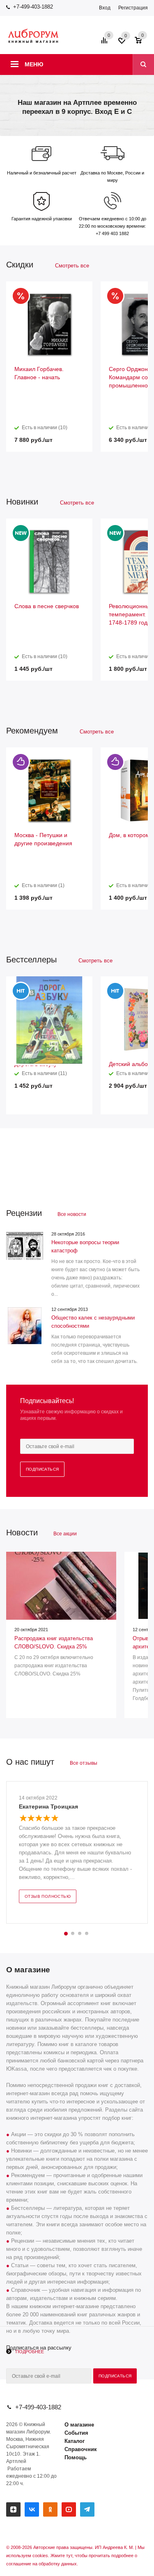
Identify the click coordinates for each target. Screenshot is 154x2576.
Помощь (76, 2457)
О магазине (79, 2425)
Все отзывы (84, 1763)
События (76, 2433)
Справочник (81, 2449)
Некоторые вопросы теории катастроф (85, 1246)
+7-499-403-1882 (33, 7)
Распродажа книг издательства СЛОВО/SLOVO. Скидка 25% (54, 1642)
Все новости (72, 1214)
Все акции (65, 1534)
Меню (34, 64)
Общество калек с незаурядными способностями (93, 1322)
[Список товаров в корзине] (142, 43)
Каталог (75, 2441)
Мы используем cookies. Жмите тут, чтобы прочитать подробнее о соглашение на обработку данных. (75, 2556)
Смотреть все (72, 266)
